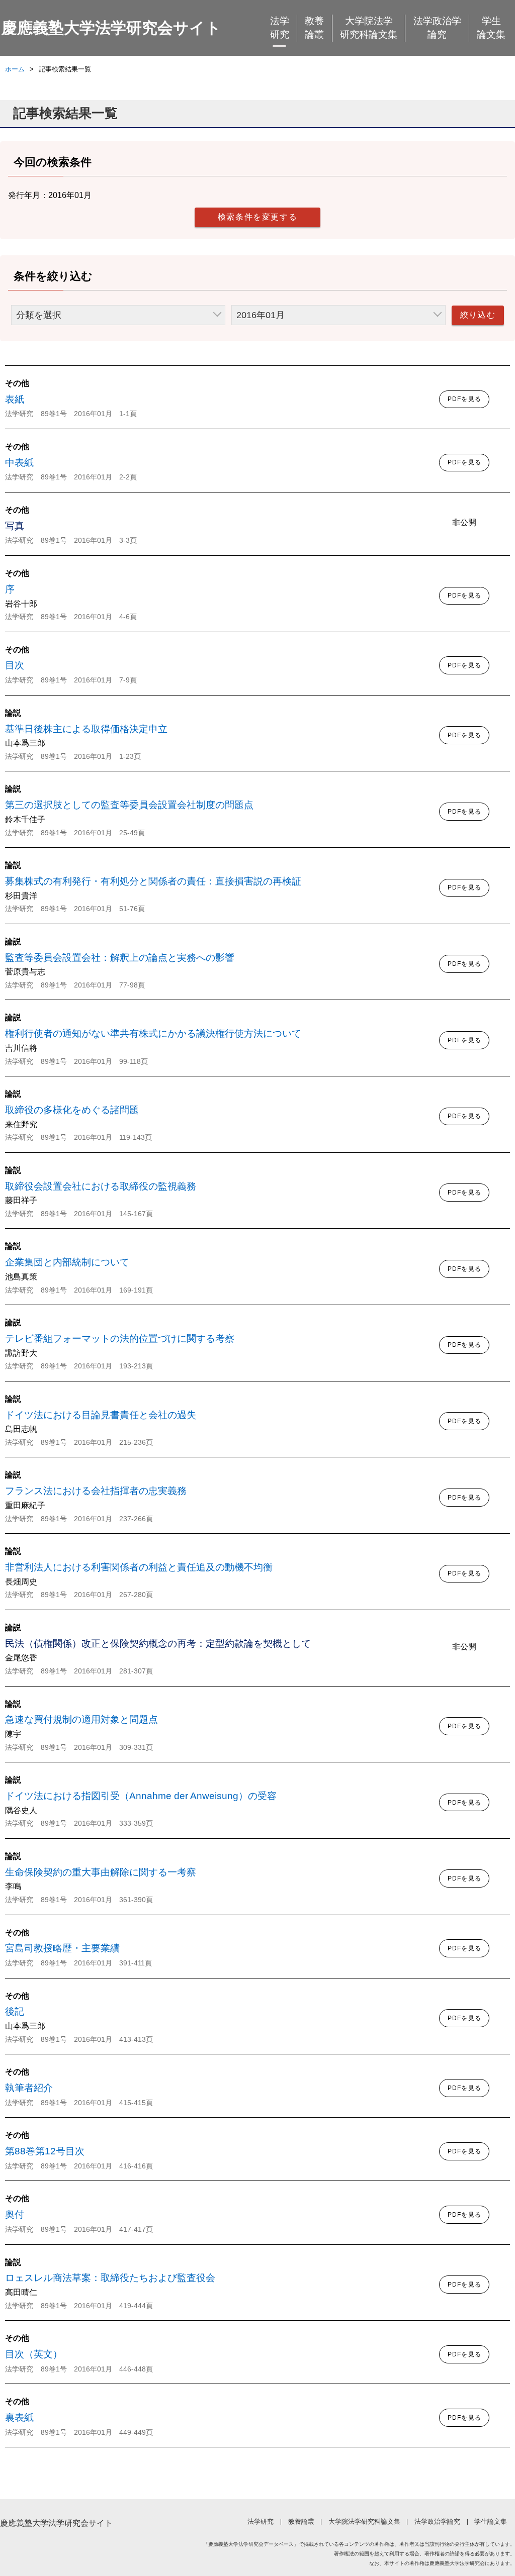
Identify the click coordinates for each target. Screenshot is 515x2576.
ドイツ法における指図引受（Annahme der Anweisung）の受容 (141, 1796)
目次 (15, 665)
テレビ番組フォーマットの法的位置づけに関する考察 (120, 1339)
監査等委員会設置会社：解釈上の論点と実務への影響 (120, 958)
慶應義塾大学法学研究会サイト (111, 28)
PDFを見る (464, 399)
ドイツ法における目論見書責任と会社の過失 (101, 1415)
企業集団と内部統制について (67, 1262)
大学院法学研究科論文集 (369, 28)
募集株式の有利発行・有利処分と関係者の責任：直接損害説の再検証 (153, 881)
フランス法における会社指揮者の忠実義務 (96, 1491)
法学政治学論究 (437, 28)
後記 (15, 2011)
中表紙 (19, 463)
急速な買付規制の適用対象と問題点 (81, 1719)
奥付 (15, 2214)
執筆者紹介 (29, 2088)
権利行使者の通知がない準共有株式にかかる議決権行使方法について (153, 1033)
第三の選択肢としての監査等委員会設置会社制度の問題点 (129, 805)
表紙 (15, 399)
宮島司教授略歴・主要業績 (62, 1948)
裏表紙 (19, 2417)
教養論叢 (314, 28)
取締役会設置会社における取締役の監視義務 (101, 1186)
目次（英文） (34, 2354)
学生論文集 (491, 28)
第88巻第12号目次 (45, 2151)
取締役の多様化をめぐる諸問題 (72, 1110)
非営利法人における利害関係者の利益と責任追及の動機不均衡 (139, 1567)
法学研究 (280, 28)
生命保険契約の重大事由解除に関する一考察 (101, 1872)
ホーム (15, 69)
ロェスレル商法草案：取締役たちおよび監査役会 (110, 2278)
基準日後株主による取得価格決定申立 (86, 729)
